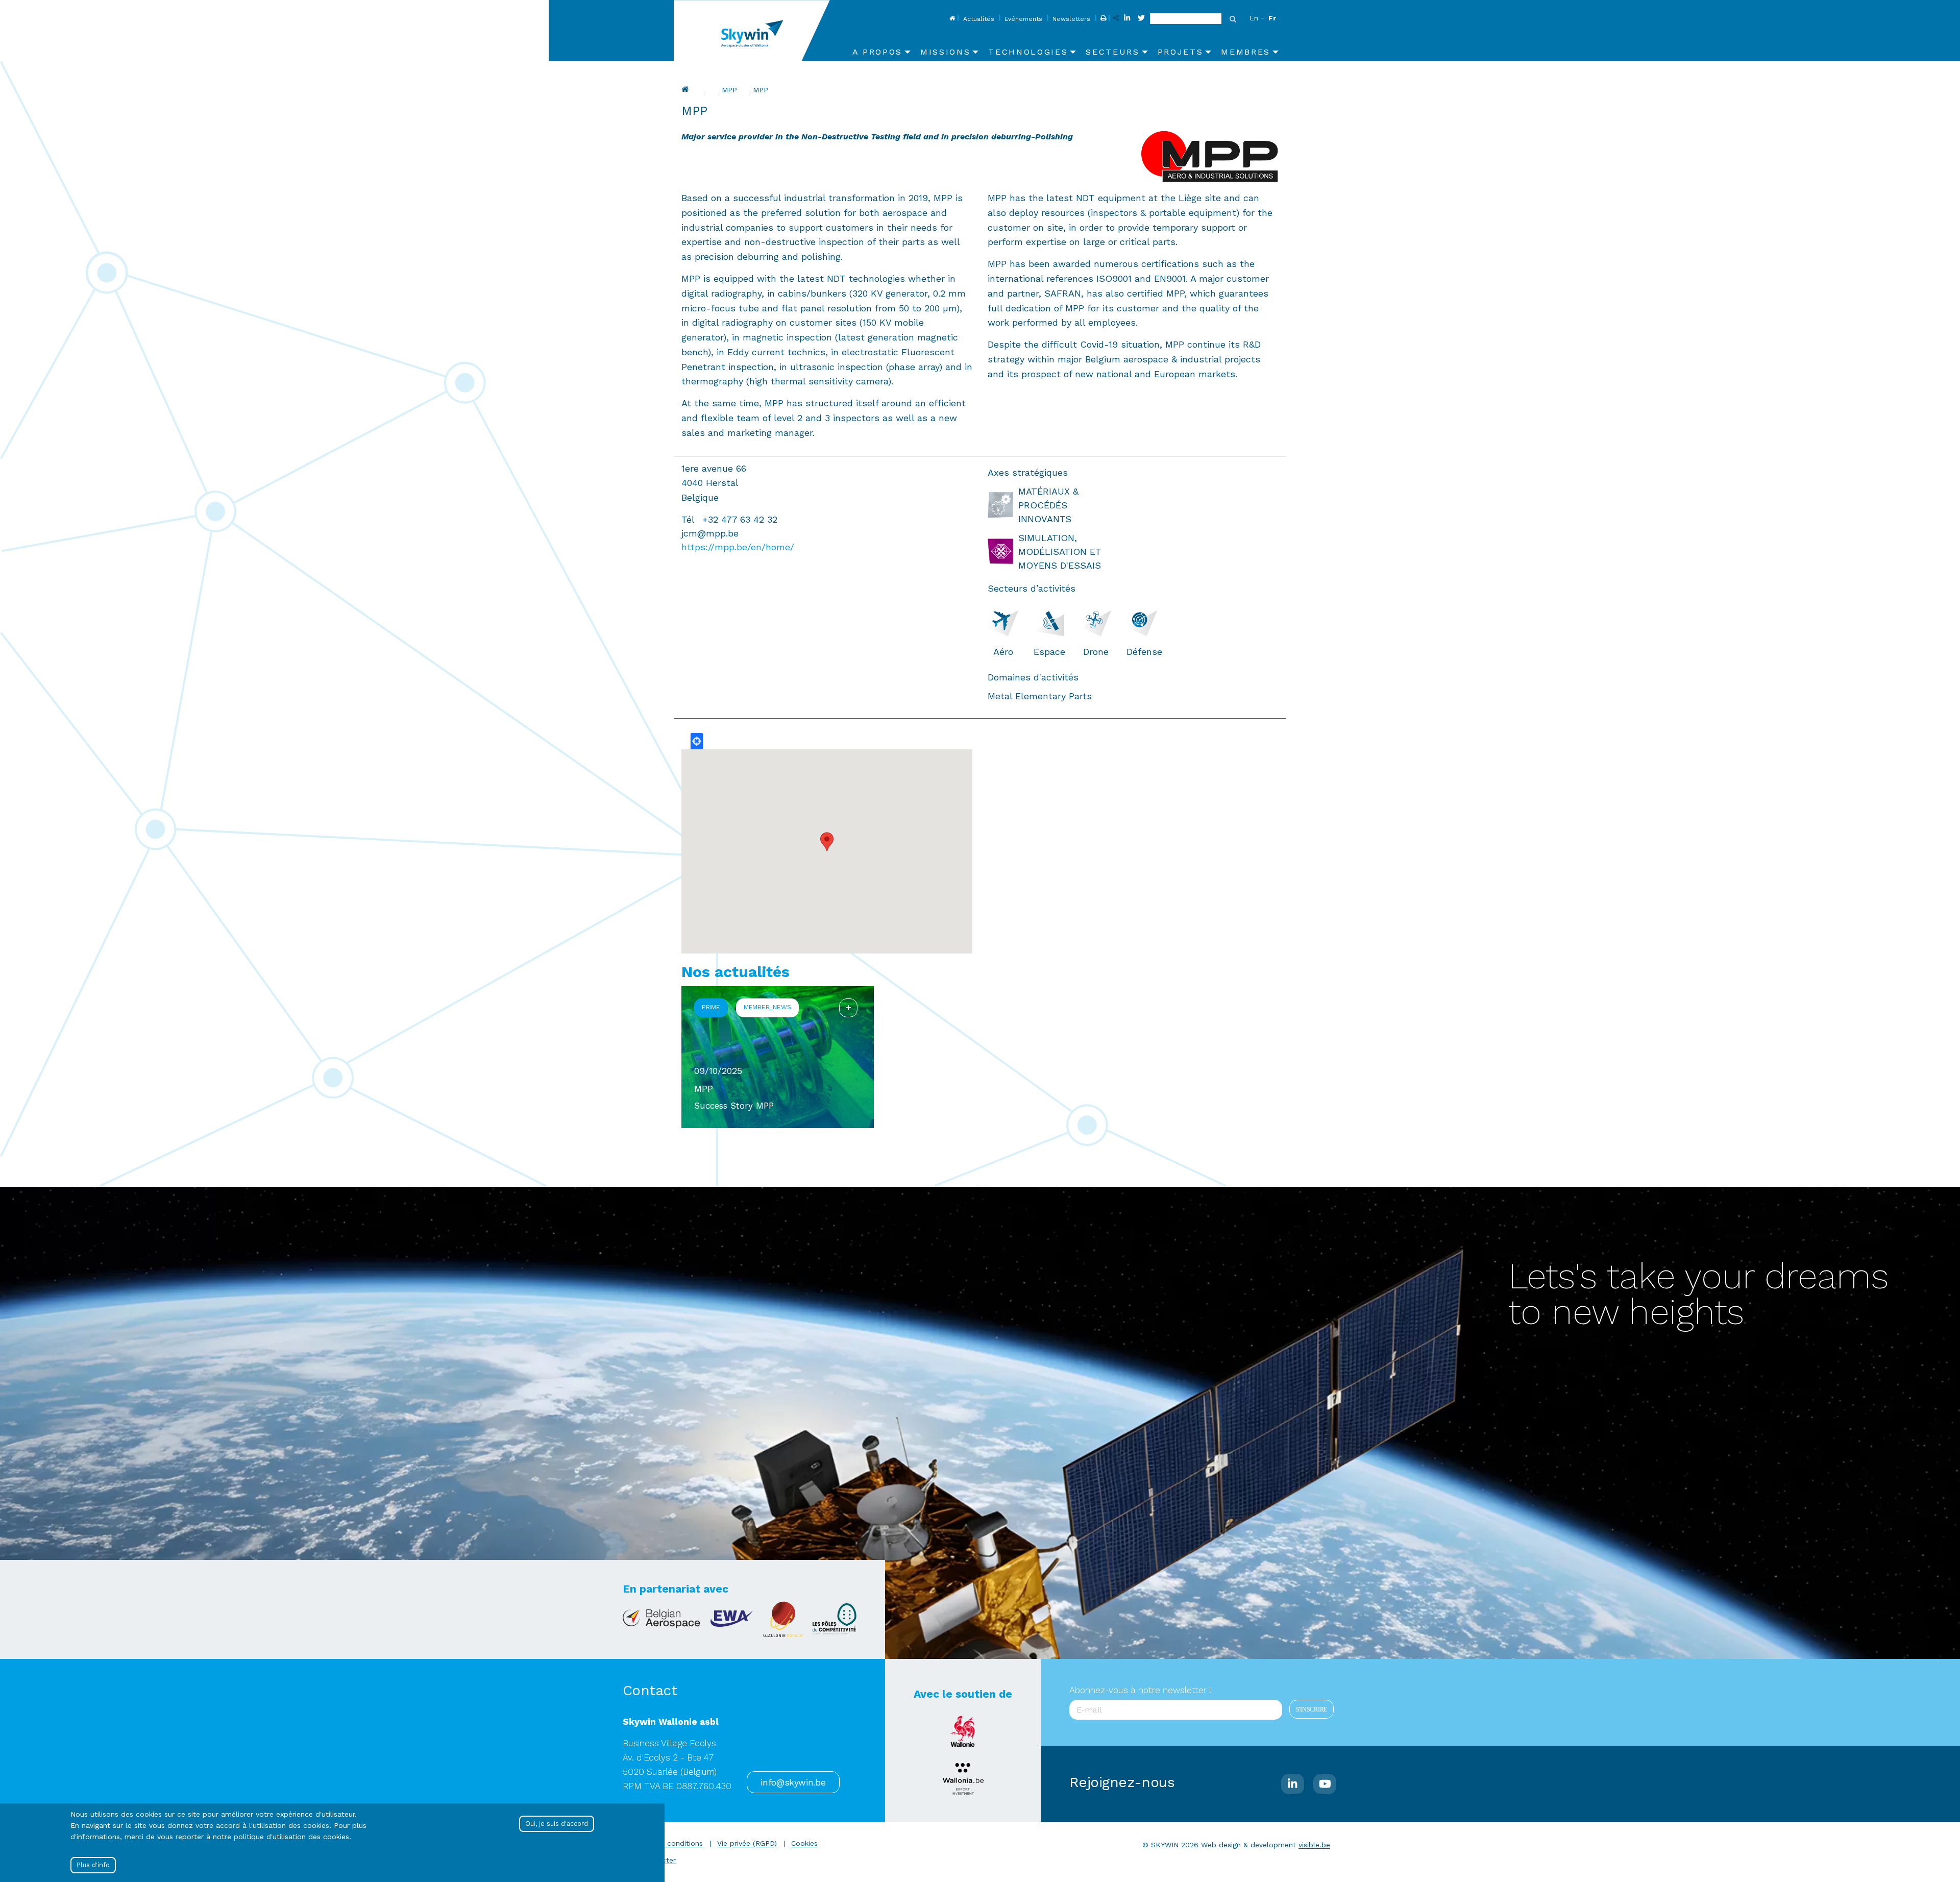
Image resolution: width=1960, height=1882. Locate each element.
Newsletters (1071, 19)
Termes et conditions (666, 1843)
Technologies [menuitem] (1028, 52)
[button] (827, 842)
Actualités (979, 19)
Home (951, 19)
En (1254, 18)
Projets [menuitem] (1181, 52)
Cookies (804, 1843)
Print (1102, 19)
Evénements (1023, 19)
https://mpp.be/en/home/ (738, 547)
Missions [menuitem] (945, 52)
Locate (697, 741)
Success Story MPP (734, 1106)
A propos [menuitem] (877, 52)
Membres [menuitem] (1246, 52)
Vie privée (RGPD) (747, 1843)
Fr (1272, 18)
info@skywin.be (793, 1782)
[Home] (756, 31)
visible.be (1314, 1845)
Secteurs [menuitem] (1112, 52)
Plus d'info (93, 1865)
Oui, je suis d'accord (557, 1824)
